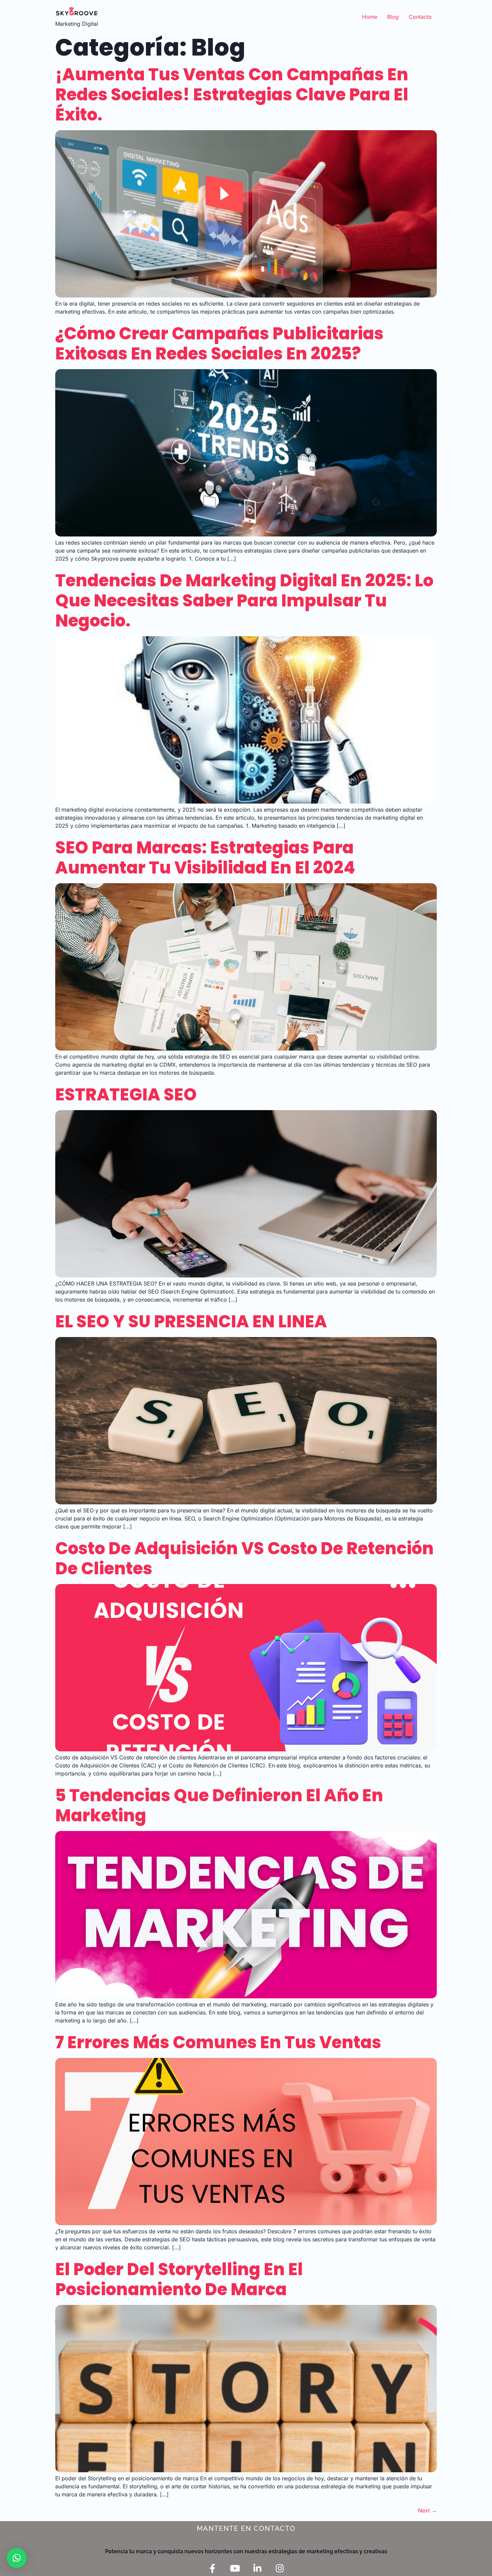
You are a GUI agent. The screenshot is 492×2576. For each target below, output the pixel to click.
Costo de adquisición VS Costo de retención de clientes (244, 1558)
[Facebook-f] (212, 2568)
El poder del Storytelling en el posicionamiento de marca (179, 2279)
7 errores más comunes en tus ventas (218, 2042)
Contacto (420, 17)
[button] (17, 2558)
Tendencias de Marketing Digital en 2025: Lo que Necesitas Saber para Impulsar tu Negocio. (244, 601)
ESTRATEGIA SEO (126, 1095)
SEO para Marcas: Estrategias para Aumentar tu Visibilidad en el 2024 (205, 858)
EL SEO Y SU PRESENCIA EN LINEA (191, 1321)
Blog (393, 17)
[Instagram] (280, 2568)
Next (427, 2510)
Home (370, 17)
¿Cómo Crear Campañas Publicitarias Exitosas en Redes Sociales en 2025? (219, 344)
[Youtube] (235, 2568)
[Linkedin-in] (257, 2568)
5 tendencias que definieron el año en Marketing (219, 1805)
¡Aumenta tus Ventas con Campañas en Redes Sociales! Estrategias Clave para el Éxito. (232, 95)
